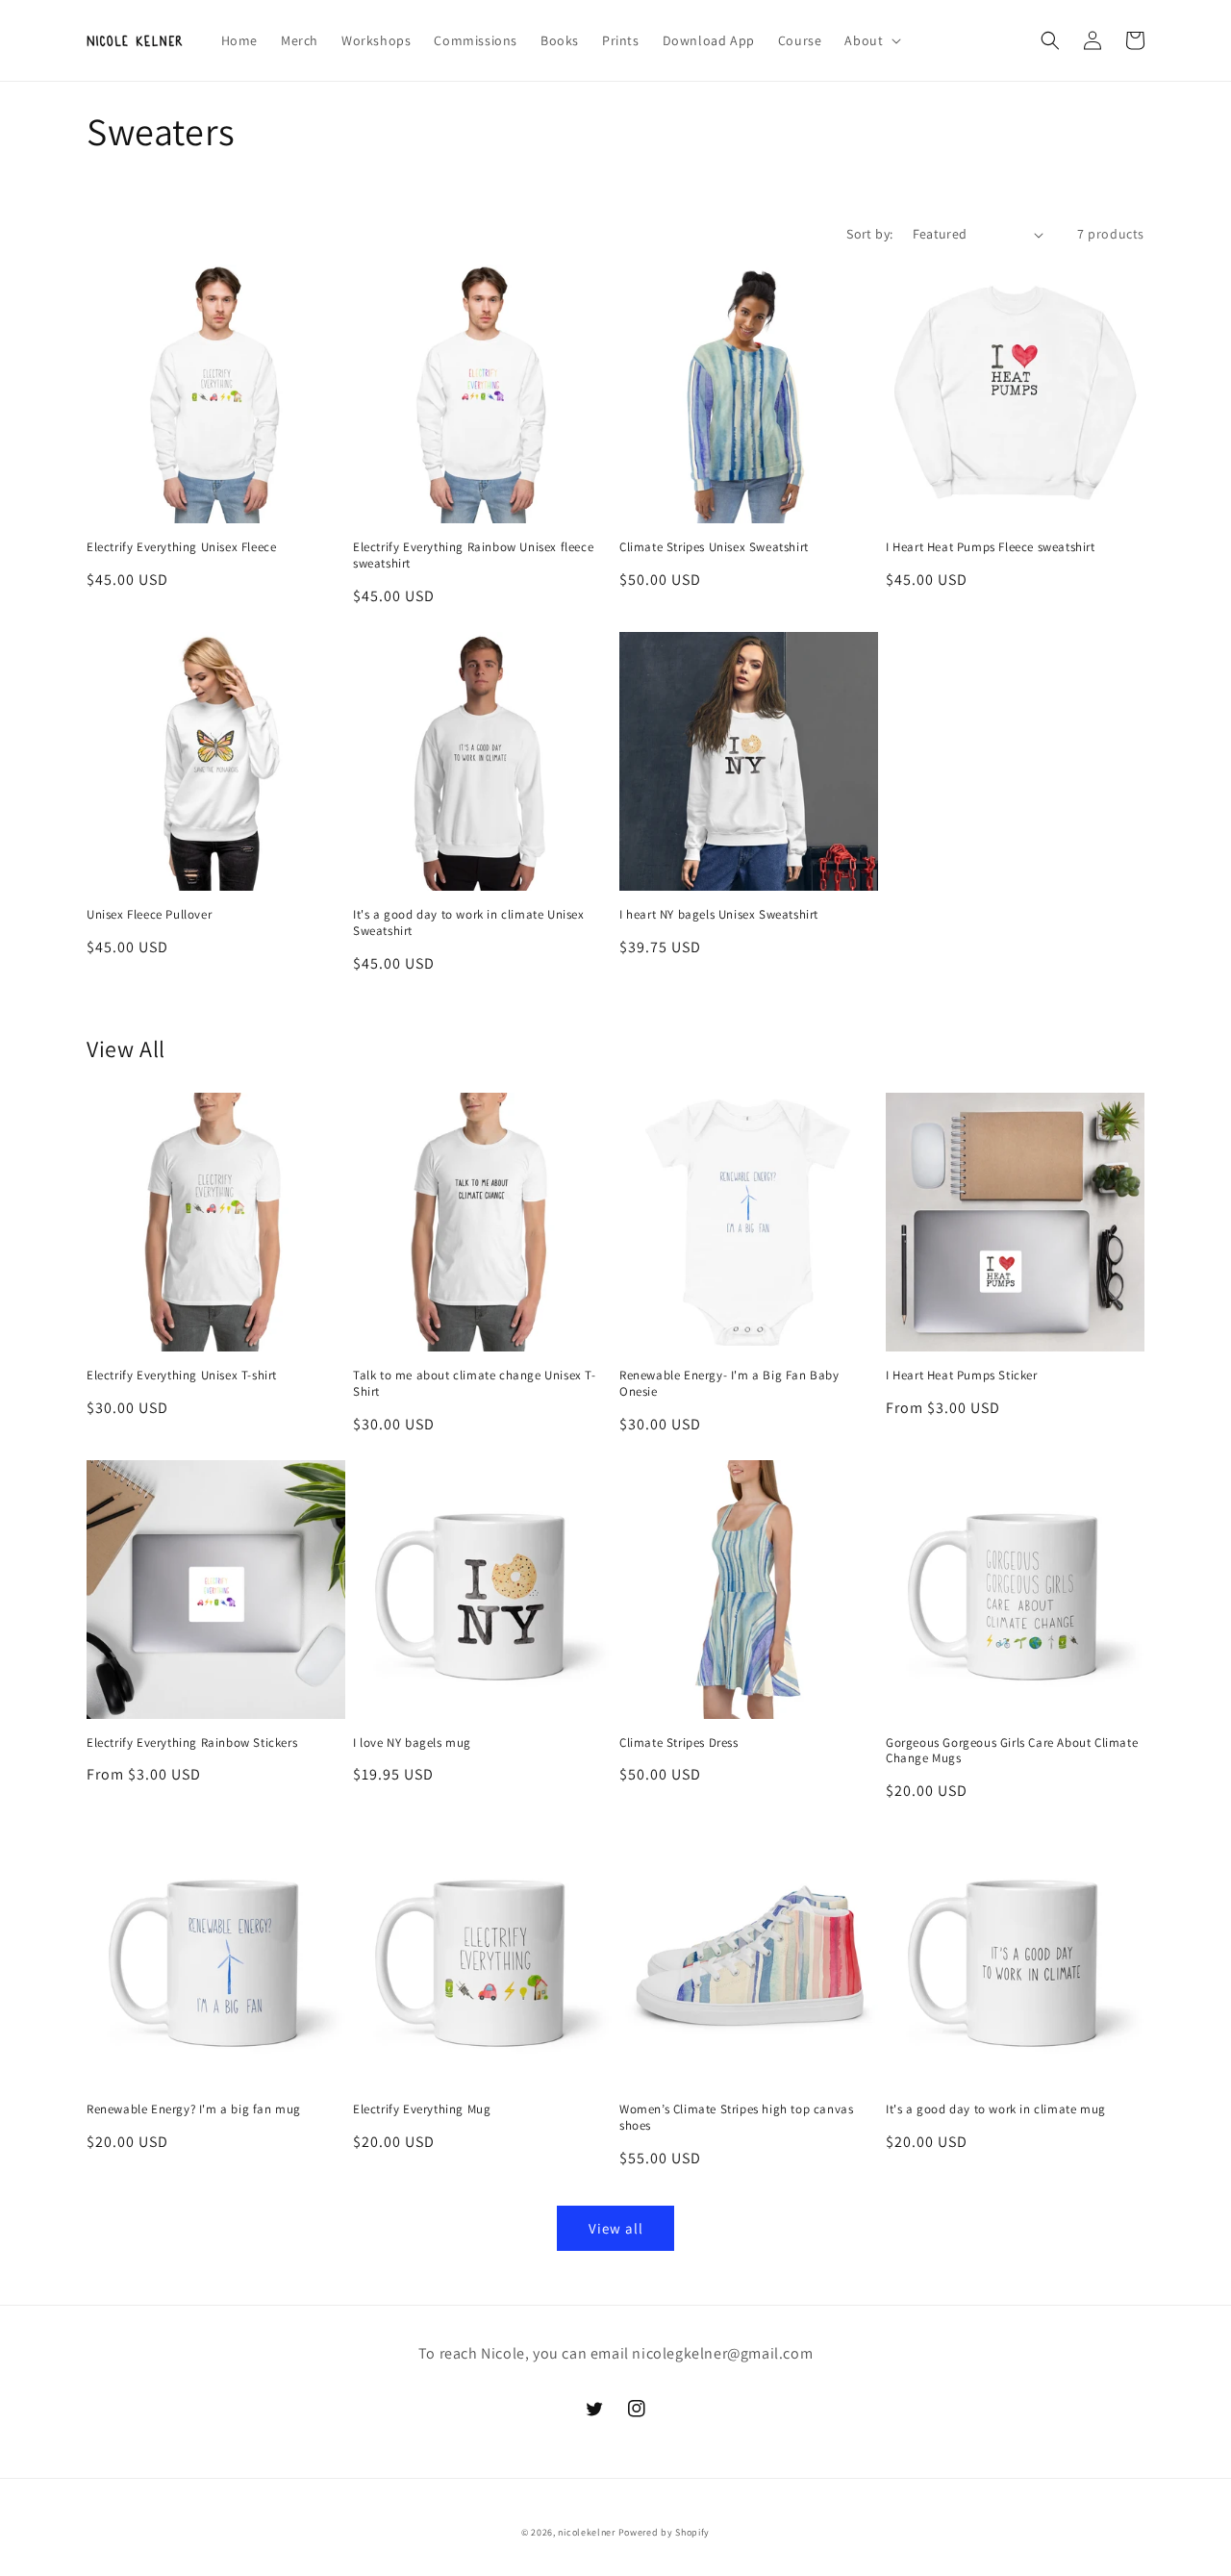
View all (616, 2228)
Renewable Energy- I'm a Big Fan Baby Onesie (729, 1384)
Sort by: (869, 234)
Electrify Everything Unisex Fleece (181, 547)
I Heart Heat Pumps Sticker (962, 1376)
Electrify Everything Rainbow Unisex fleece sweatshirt (473, 556)
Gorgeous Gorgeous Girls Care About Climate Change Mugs (1012, 1751)
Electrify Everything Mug (422, 2109)
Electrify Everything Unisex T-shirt (182, 1376)
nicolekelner (586, 2532)
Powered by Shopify (665, 2532)
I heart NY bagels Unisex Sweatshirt (719, 915)
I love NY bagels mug (412, 1743)
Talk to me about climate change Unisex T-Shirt (475, 1384)
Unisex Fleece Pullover (149, 915)
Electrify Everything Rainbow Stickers (192, 1743)
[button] (871, 40)
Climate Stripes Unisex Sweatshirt (714, 547)
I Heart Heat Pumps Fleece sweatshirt (991, 547)
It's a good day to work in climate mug (996, 2109)
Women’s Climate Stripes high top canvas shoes (736, 2118)
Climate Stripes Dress (679, 1743)
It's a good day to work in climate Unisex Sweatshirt (469, 923)
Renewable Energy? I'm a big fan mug (194, 2109)
